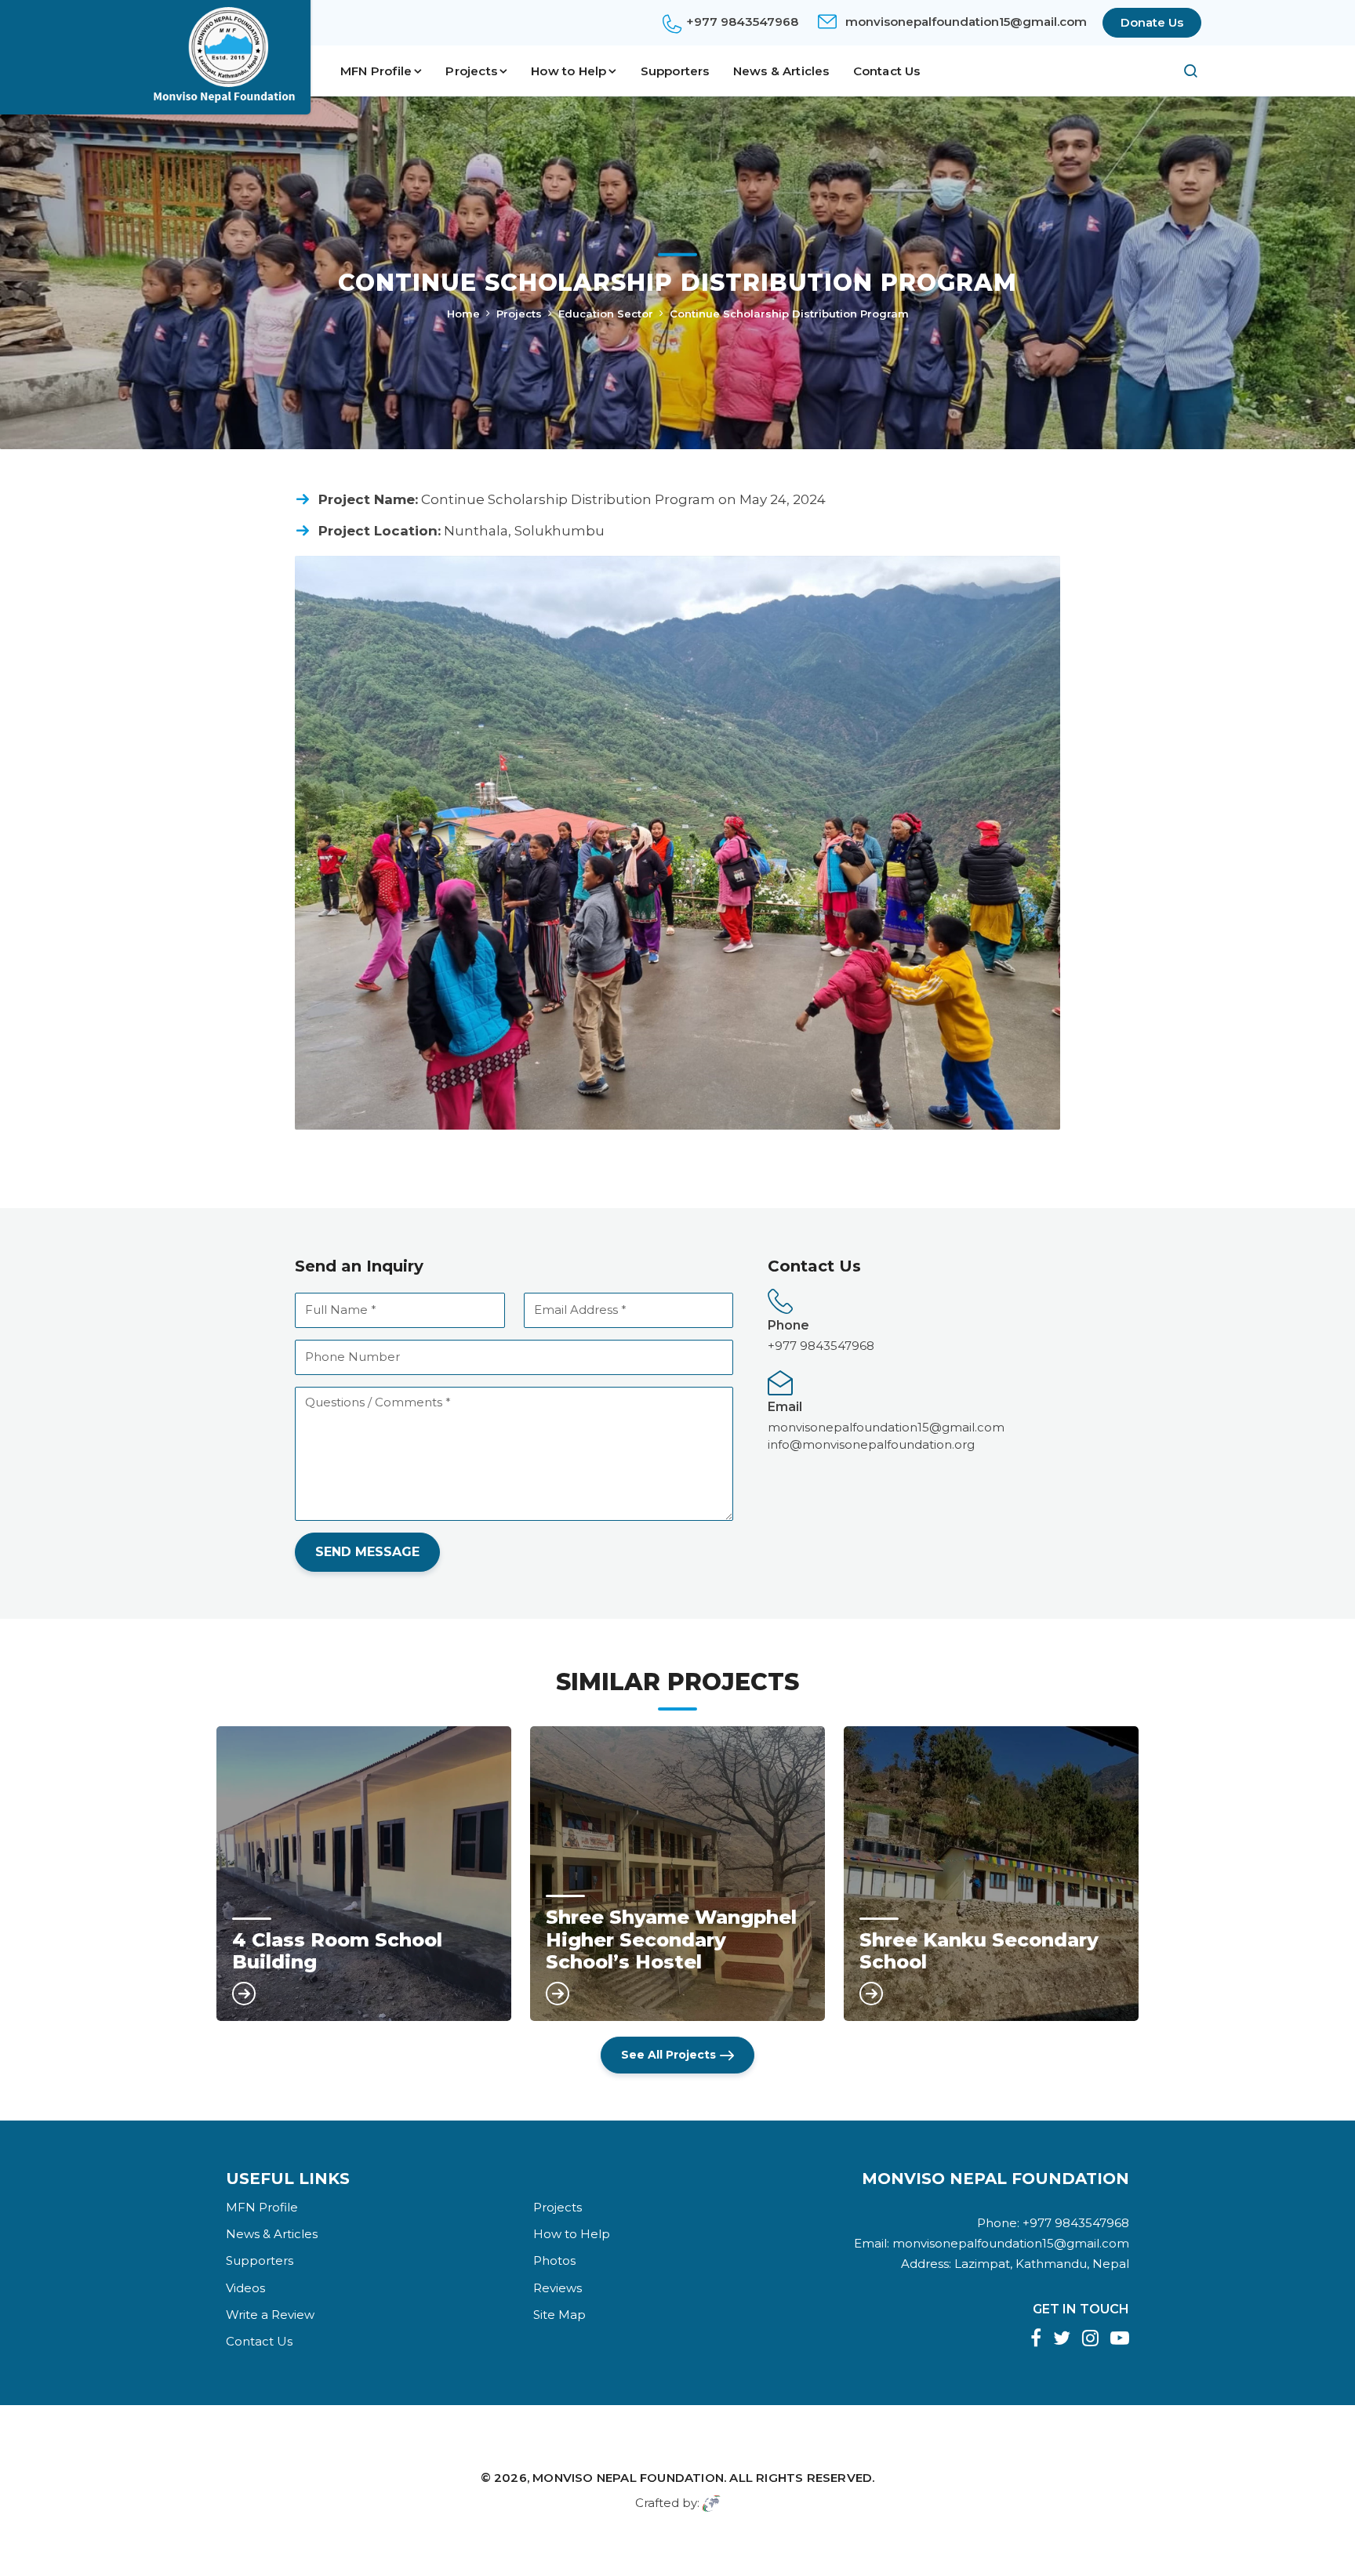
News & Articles (781, 71)
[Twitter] (1062, 2340)
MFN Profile (262, 2207)
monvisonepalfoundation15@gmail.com (966, 22)
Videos (245, 2288)
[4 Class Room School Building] (364, 1874)
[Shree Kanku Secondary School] (991, 1874)
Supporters (675, 71)
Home (463, 314)
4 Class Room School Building (337, 1952)
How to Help (572, 2234)
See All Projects (668, 2055)
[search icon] (1183, 71)
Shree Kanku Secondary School (979, 1952)
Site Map (559, 2315)
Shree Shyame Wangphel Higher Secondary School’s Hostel (671, 1940)
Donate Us (1152, 22)
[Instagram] (1090, 2340)
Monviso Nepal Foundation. (629, 2478)
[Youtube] (1120, 2340)
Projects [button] (471, 71)
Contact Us (887, 71)
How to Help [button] (569, 71)
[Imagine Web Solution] (712, 2503)
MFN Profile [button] (376, 71)
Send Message (367, 1552)
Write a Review (270, 2315)
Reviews (558, 2288)
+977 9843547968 (742, 22)
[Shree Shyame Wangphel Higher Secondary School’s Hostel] (677, 1874)
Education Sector (606, 314)
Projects (519, 314)
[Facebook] (1036, 2340)
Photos (554, 2260)
